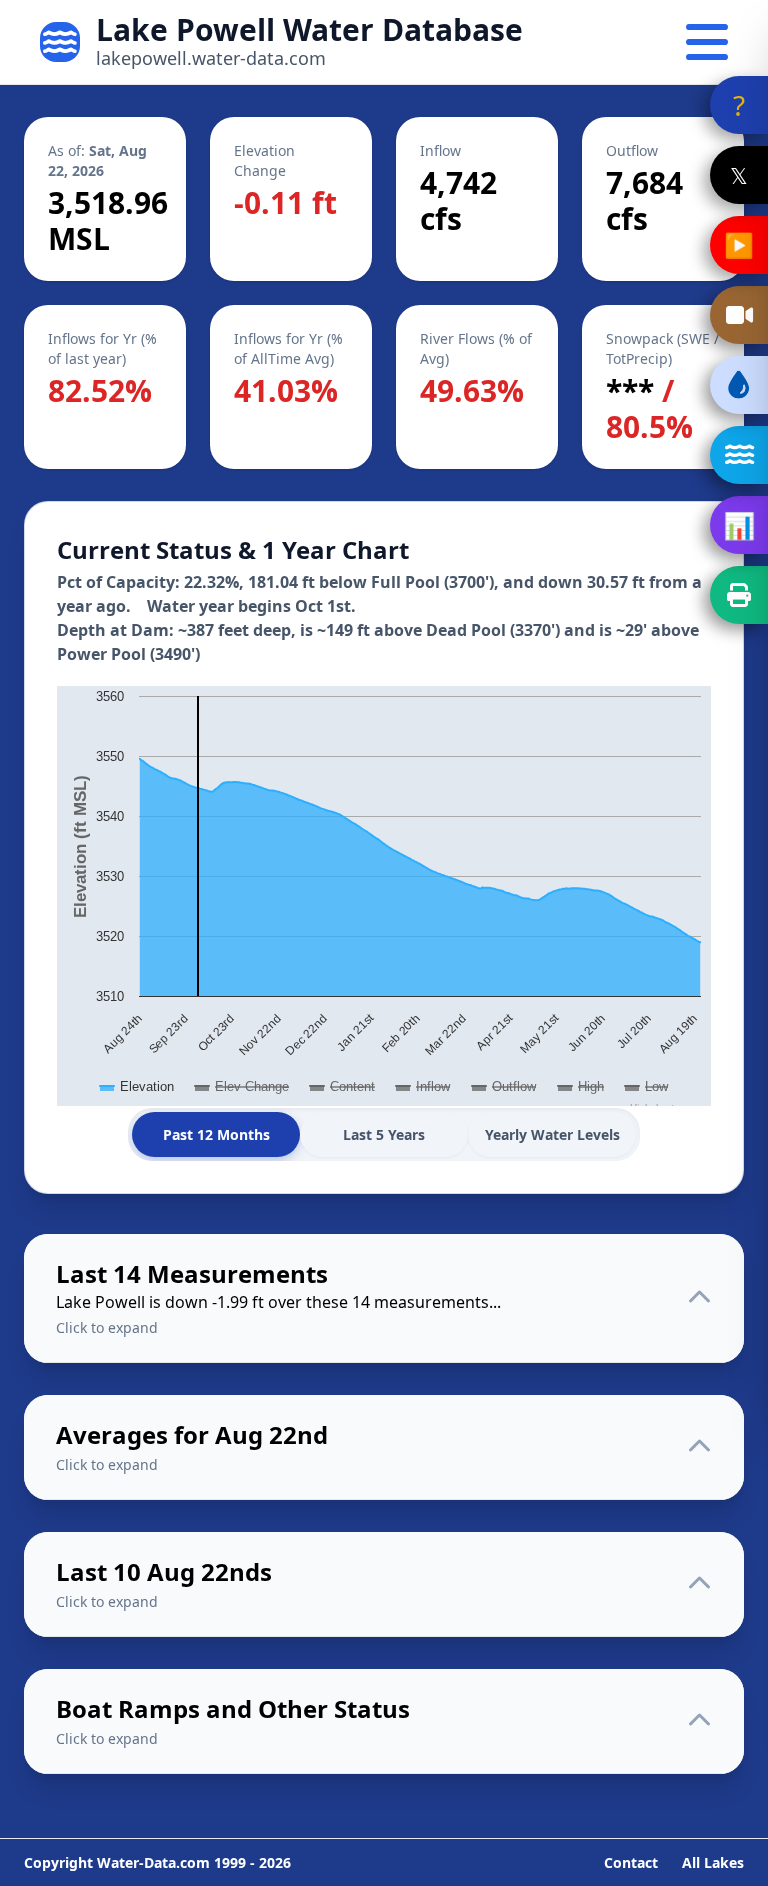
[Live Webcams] (739, 315)
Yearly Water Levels (552, 1134)
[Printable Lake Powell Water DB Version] (739, 595)
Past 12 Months (216, 1134)
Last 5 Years (384, 1134)
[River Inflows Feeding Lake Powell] (739, 455)
